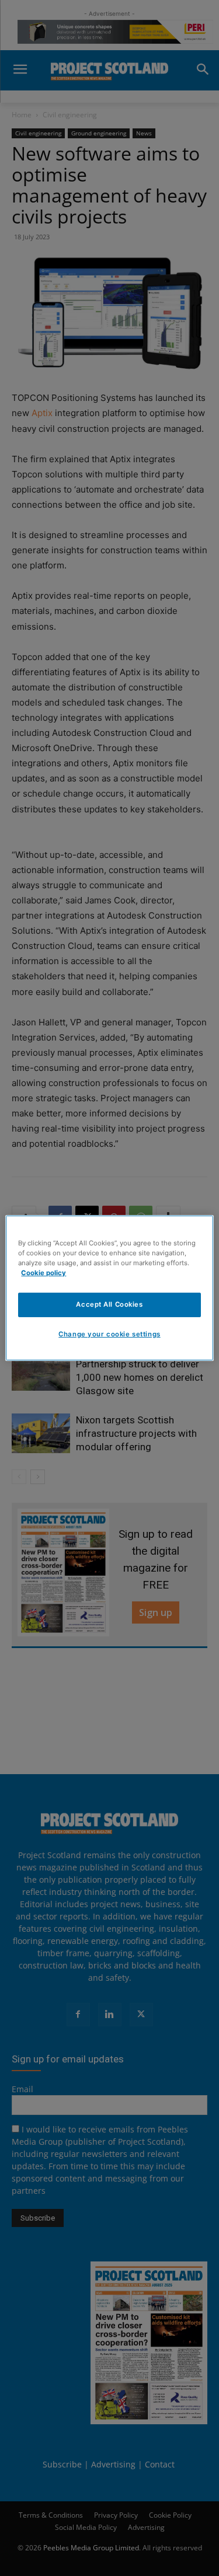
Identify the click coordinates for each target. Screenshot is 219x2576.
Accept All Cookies (109, 1304)
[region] (109, 1288)
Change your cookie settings (109, 1334)
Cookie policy (44, 1273)
